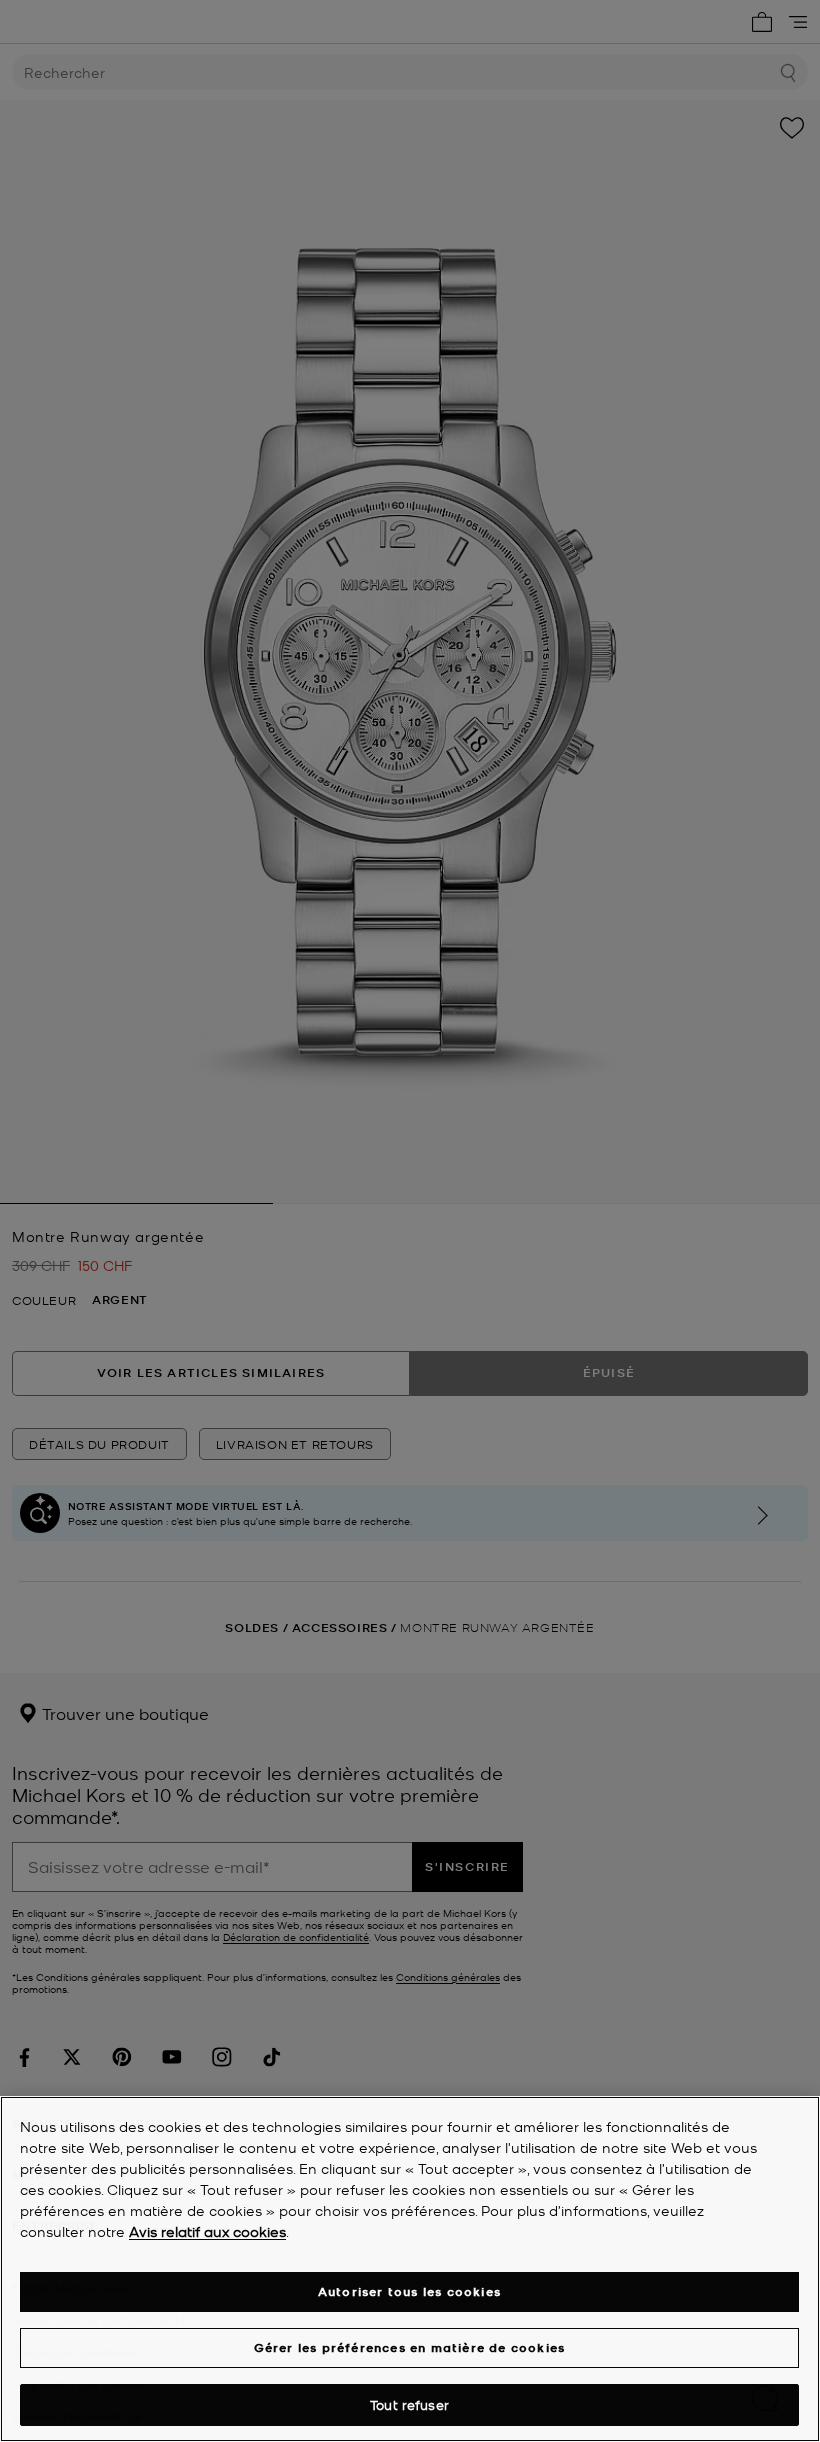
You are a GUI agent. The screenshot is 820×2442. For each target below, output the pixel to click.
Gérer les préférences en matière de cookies (410, 2347)
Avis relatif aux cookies (207, 2231)
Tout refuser (409, 2404)
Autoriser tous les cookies (409, 2291)
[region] (410, 2269)
